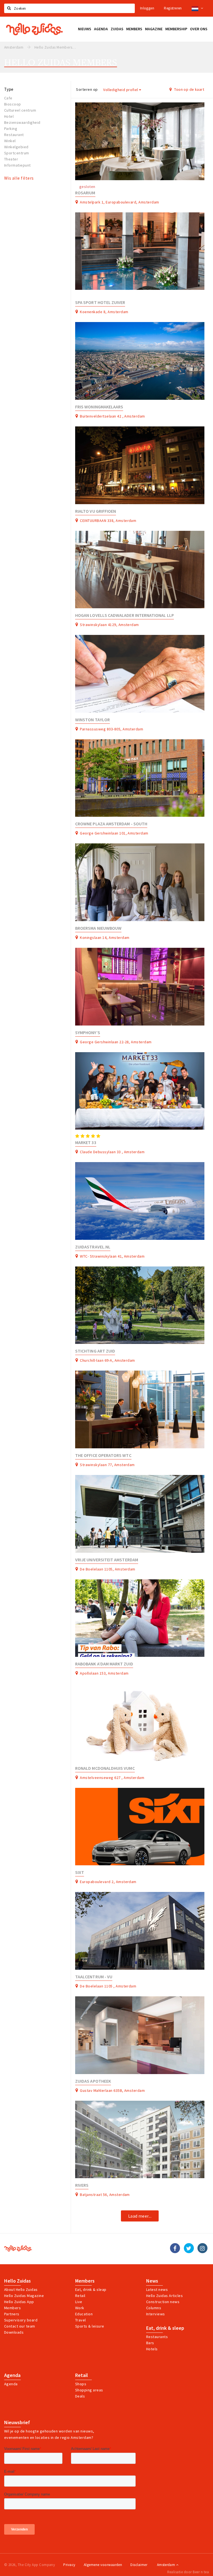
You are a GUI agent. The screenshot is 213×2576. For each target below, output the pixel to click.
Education (84, 2314)
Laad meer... (140, 2216)
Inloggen (147, 8)
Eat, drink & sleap (91, 2290)
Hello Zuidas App (19, 2302)
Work (80, 2308)
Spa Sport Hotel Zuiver (100, 302)
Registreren (173, 8)
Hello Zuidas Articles (164, 2296)
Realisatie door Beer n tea (188, 2572)
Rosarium (85, 193)
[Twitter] (189, 2248)
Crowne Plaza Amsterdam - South (111, 824)
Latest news (157, 2290)
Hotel (9, 116)
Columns (154, 2308)
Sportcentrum (17, 153)
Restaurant (14, 135)
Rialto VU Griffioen (96, 511)
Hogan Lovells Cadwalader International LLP (125, 615)
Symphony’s (88, 1033)
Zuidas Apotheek (93, 2081)
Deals (80, 2396)
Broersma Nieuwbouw (98, 928)
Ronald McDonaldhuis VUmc (105, 1768)
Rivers (82, 2185)
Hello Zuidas (17, 2281)
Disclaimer (139, 2565)
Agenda (12, 2375)
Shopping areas (89, 2390)
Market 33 (86, 1143)
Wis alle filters (19, 178)
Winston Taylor (92, 720)
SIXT (80, 1872)
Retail (80, 2296)
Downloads (14, 2332)
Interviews (156, 2314)
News (152, 2281)
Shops (81, 2384)
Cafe (8, 98)
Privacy (69, 2565)
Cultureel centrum (20, 110)
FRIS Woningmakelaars (99, 407)
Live (79, 2302)
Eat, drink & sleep (165, 2328)
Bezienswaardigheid (22, 122)
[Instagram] (202, 2248)
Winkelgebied (16, 147)
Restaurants (157, 2337)
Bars (150, 2343)
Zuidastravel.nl (93, 1247)
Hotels (152, 2349)
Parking (11, 129)
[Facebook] (175, 2248)
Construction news (163, 2302)
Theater (11, 159)
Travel (81, 2320)
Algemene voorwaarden (103, 2565)
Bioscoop (13, 104)
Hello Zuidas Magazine (24, 2296)
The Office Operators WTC (103, 1455)
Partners (12, 2314)
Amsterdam (167, 2565)
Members (12, 2308)
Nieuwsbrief (17, 2422)
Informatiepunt (17, 165)
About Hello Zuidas (21, 2290)
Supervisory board (21, 2320)
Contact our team (20, 2326)
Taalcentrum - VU (94, 1977)
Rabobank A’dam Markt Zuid (104, 1664)
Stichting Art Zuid (95, 1351)
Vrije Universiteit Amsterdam (107, 1560)
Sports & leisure (90, 2326)
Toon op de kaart (189, 89)
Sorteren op (87, 89)
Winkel (10, 141)
